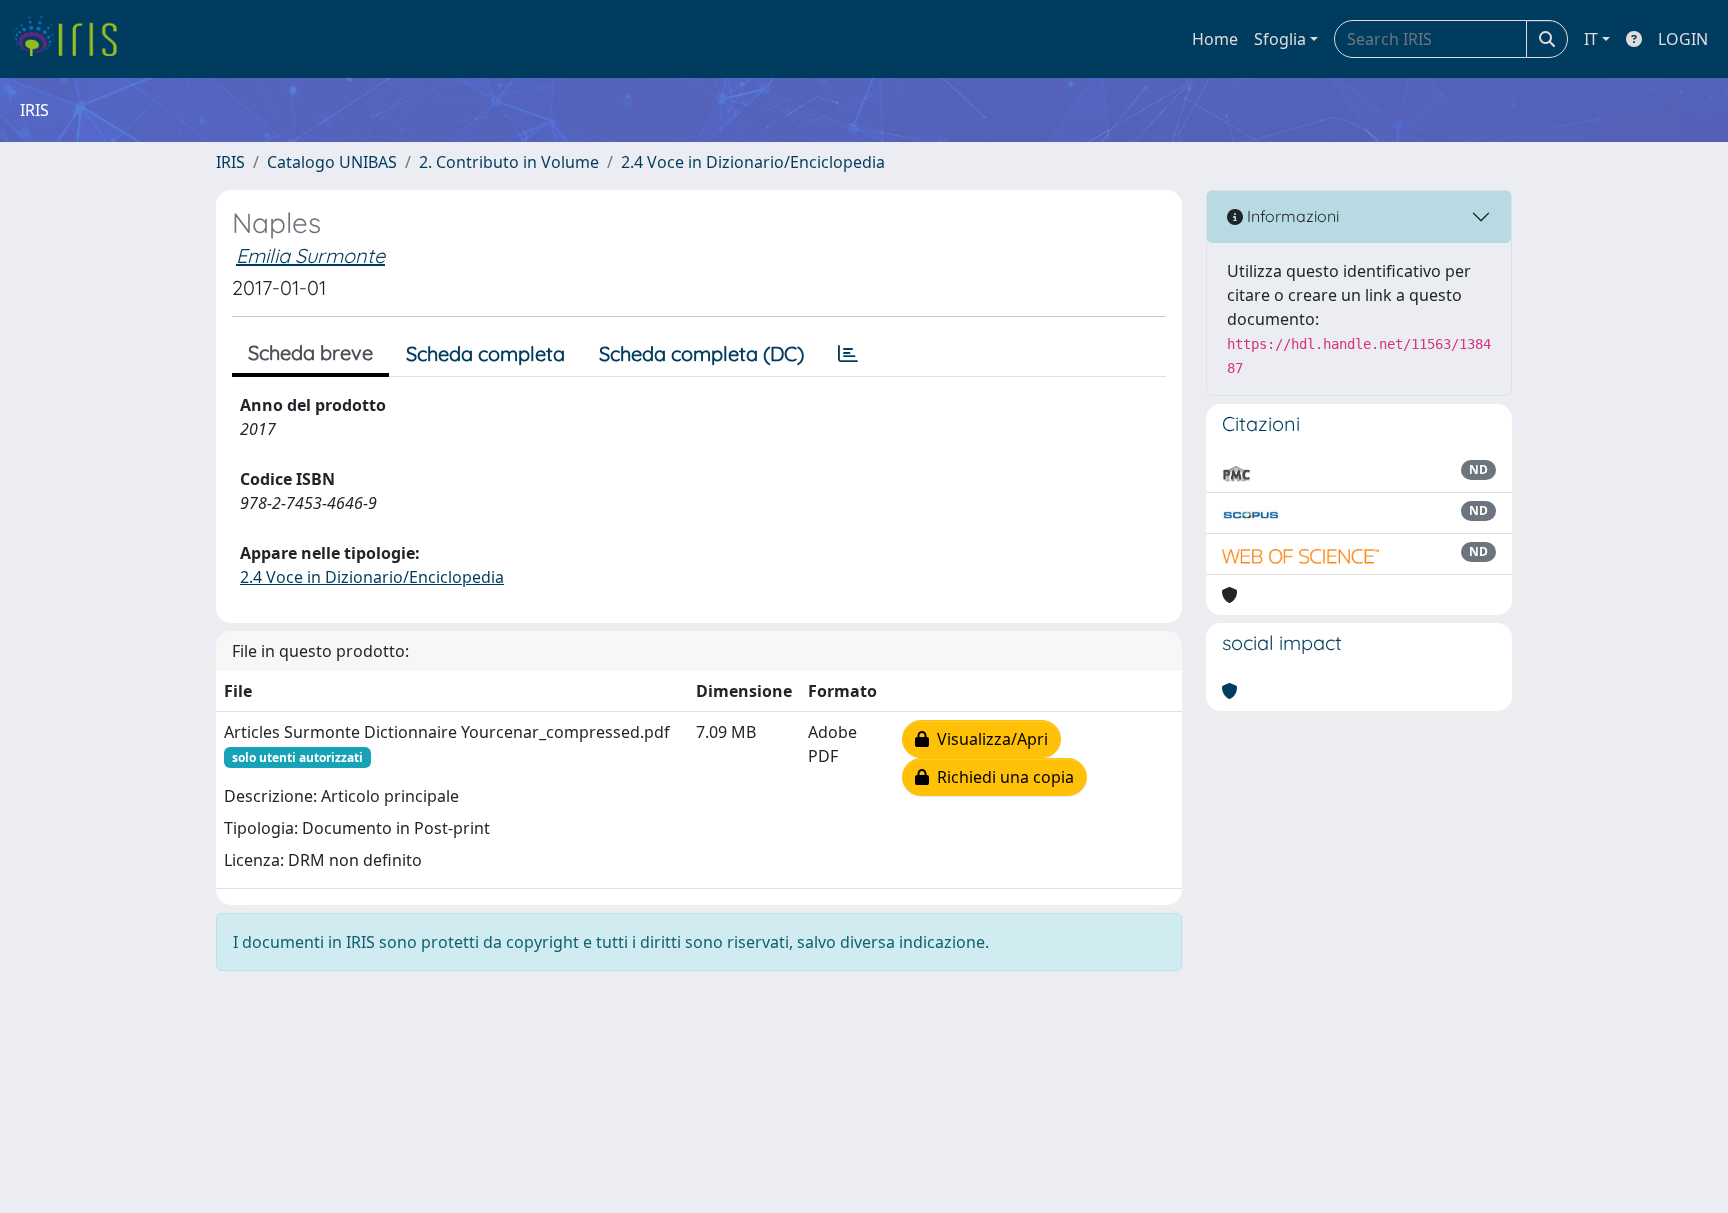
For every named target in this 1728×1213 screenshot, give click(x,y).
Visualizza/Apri (988, 739)
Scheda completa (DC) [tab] (701, 353)
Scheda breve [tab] (310, 352)
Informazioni (1291, 216)
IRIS (230, 162)
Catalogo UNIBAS (332, 162)
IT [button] (1591, 39)
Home (1215, 39)
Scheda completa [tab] (485, 353)
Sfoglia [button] (1280, 39)
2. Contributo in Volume (509, 162)
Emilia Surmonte (310, 255)
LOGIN (1683, 39)
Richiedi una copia (1001, 777)
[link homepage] (72, 39)
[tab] (848, 354)
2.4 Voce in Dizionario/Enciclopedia (753, 162)
